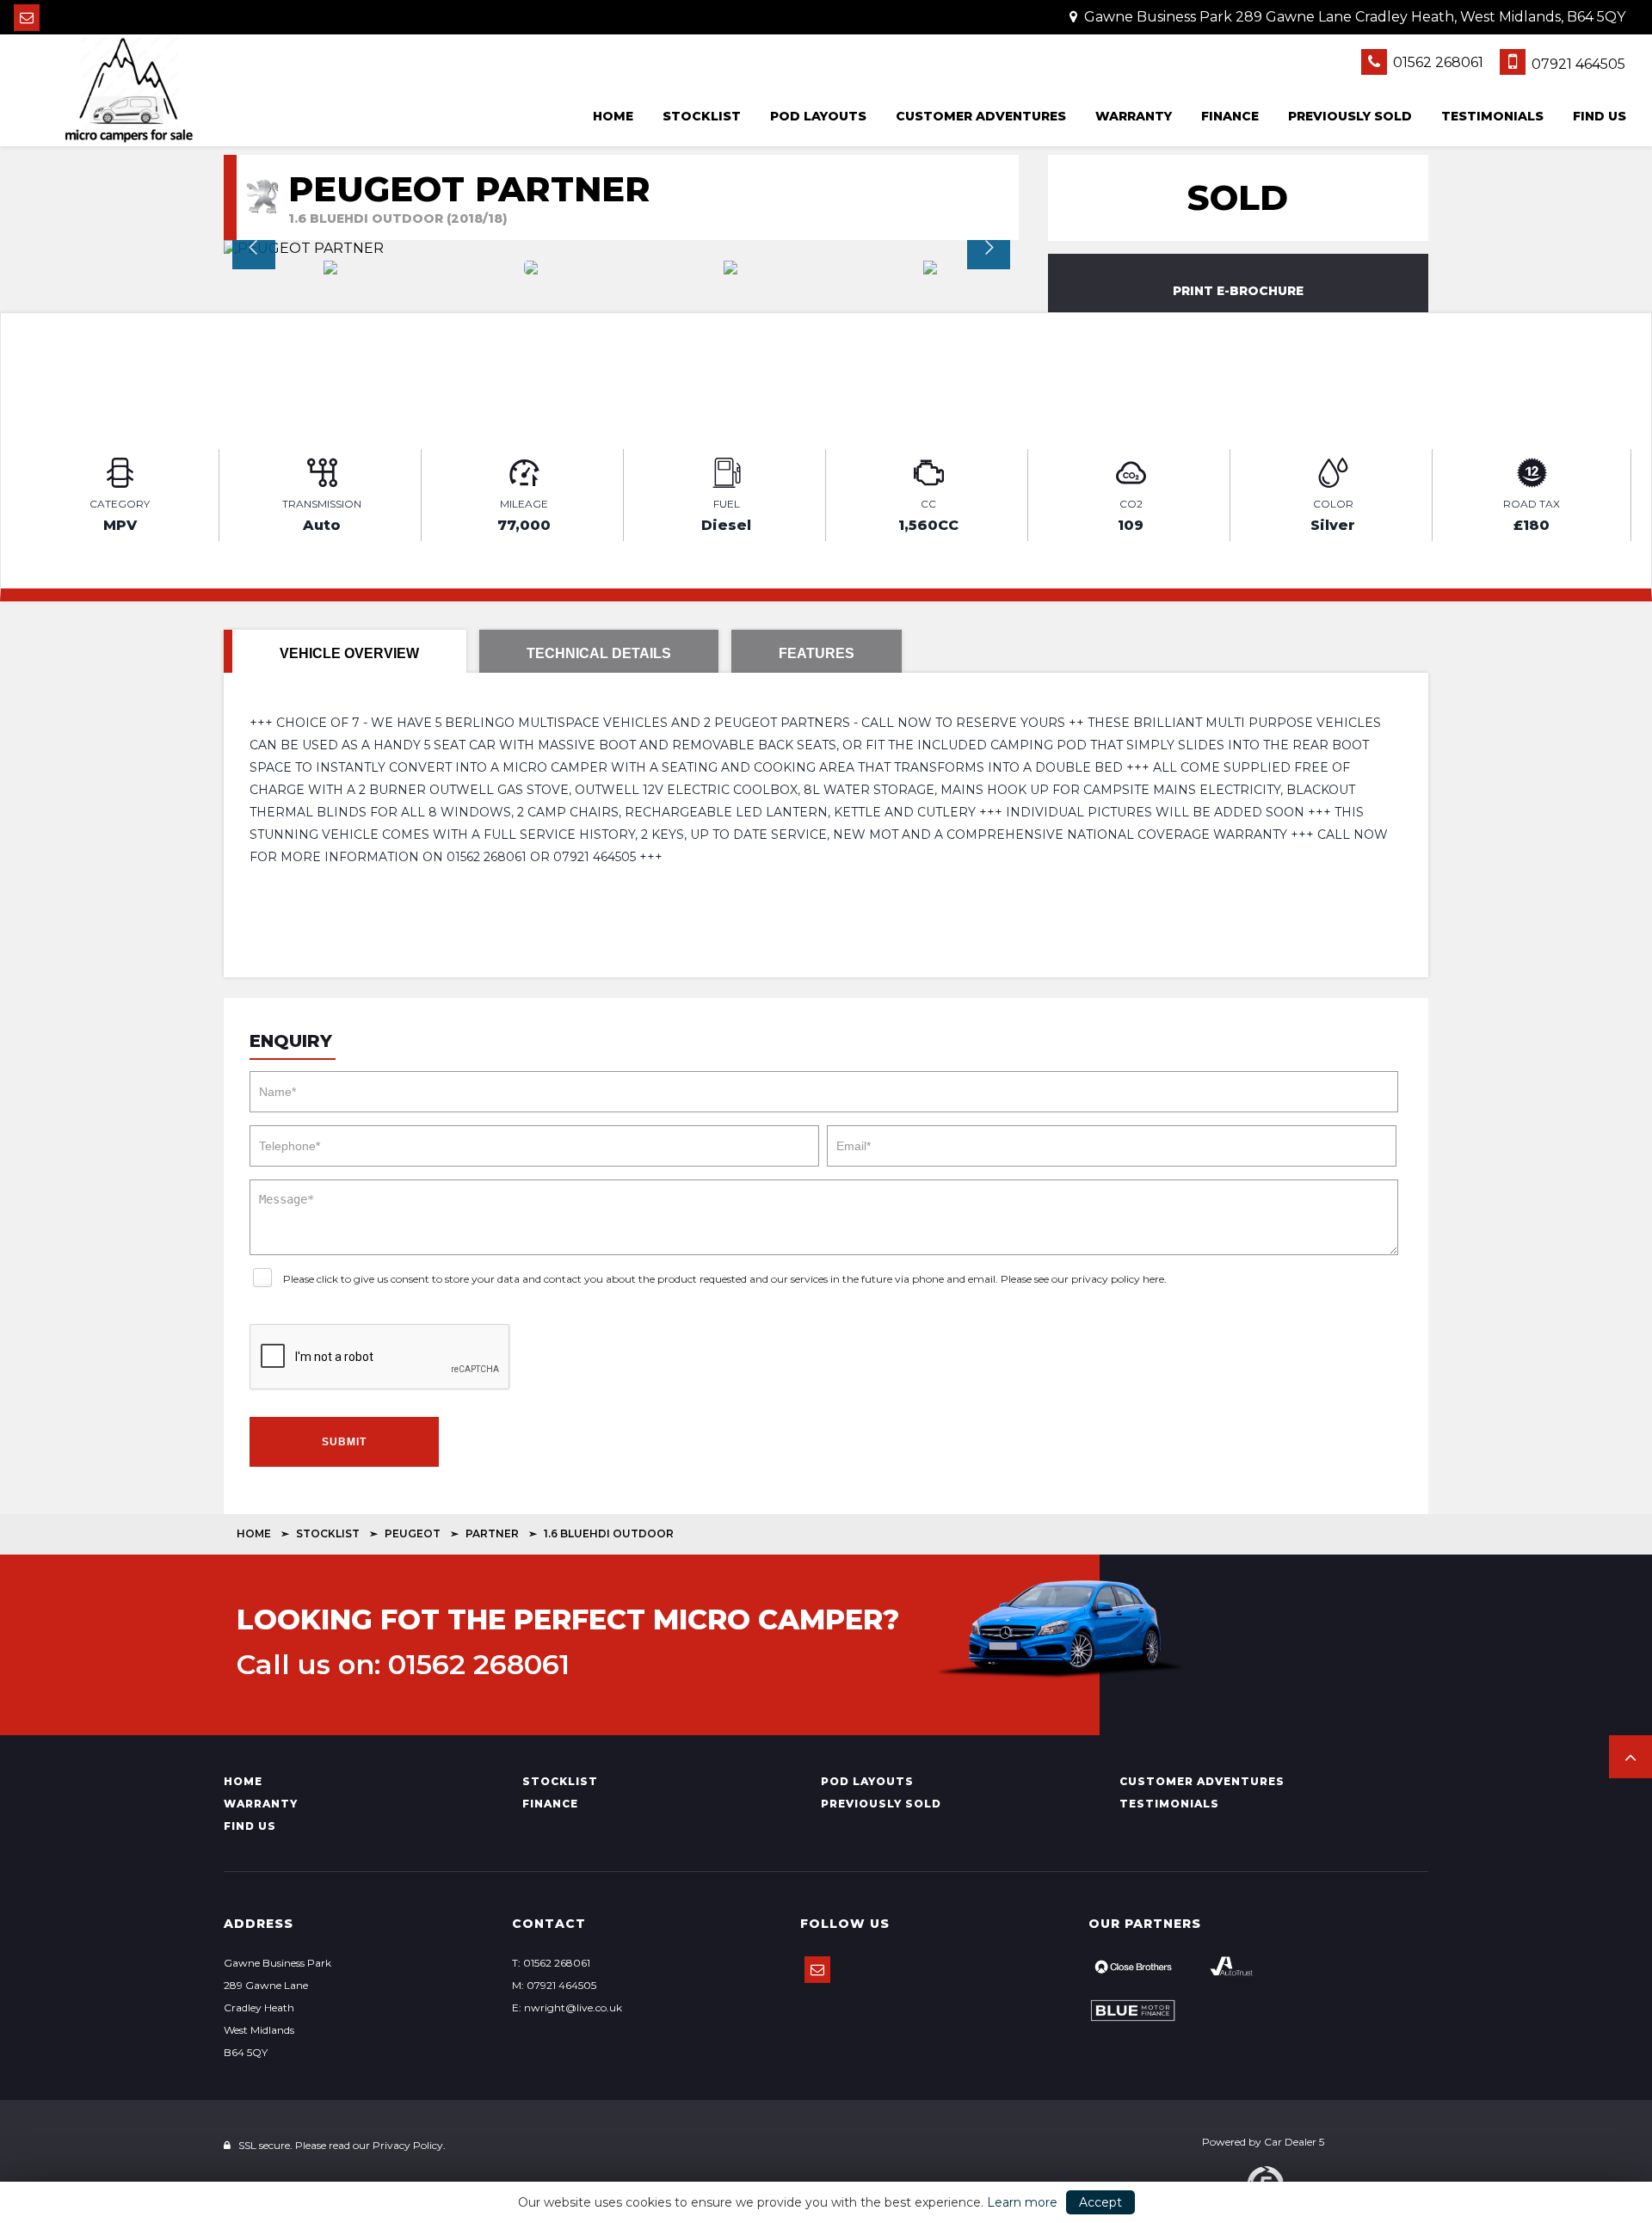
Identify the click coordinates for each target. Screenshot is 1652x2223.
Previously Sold (1350, 116)
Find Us (1600, 116)
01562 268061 (1436, 62)
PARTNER (492, 1533)
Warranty (1134, 116)
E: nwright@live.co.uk (567, 2007)
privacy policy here (1118, 1279)
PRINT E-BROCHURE (1238, 291)
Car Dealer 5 (1294, 2142)
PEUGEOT (413, 1533)
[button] (1630, 1757)
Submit (344, 1442)
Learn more (1022, 2202)
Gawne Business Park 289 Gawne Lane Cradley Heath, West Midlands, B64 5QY (1353, 17)
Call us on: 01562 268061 (403, 1665)
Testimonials (1492, 116)
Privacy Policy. (409, 2145)
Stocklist (702, 116)
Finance (1230, 116)
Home (613, 116)
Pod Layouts (818, 116)
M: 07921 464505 (554, 1985)
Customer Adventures (981, 116)
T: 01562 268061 (551, 1963)
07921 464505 (1577, 64)
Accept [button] (1100, 2202)
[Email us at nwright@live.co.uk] (27, 18)
